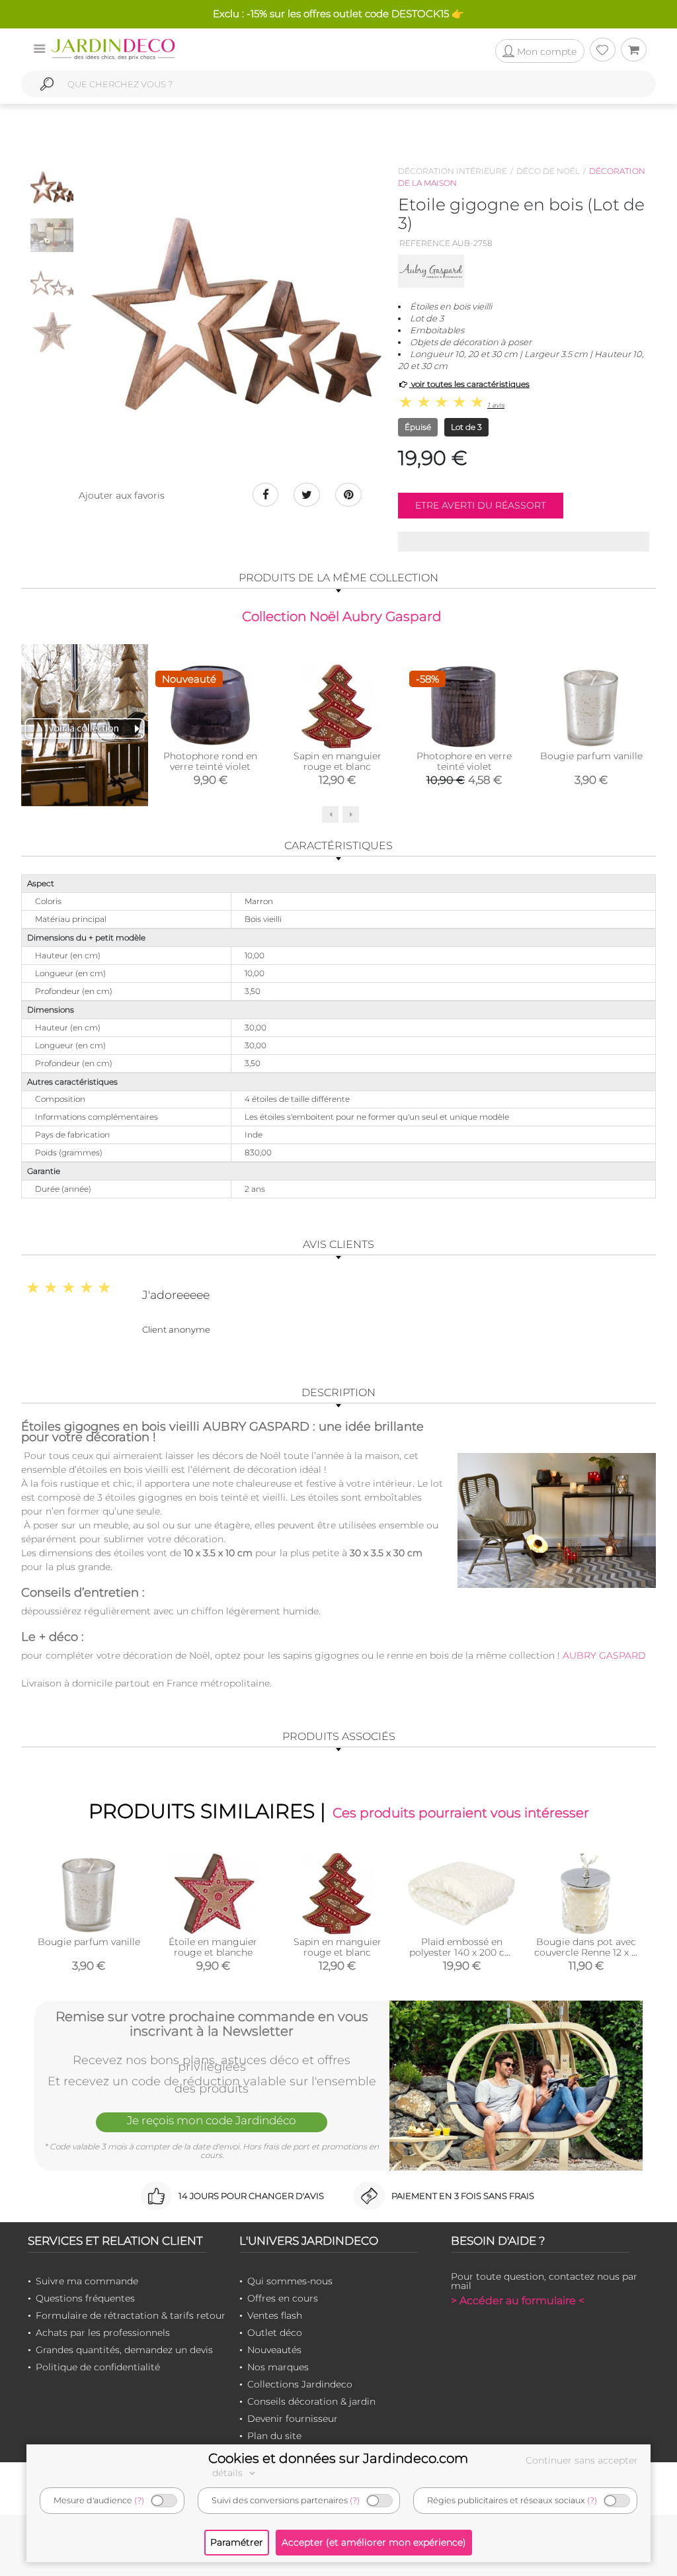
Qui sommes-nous (290, 2281)
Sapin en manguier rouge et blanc (338, 761)
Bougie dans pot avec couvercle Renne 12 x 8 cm (586, 1952)
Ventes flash (275, 2315)
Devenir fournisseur (293, 2419)
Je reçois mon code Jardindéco (212, 2120)
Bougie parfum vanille (591, 756)
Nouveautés (274, 2350)
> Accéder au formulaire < (518, 2301)
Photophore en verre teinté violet (464, 761)
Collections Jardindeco (300, 2384)
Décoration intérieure (453, 171)
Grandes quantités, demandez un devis (124, 2350)
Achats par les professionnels (103, 2333)
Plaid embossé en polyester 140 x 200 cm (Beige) (462, 1952)
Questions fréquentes (85, 2298)
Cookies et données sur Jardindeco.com (338, 2458)
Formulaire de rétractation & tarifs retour (131, 2315)
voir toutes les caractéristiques (469, 384)
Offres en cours (283, 2298)
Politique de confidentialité (98, 2367)
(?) (139, 2500)
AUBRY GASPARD (603, 1655)
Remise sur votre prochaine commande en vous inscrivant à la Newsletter (212, 2024)
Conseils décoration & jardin (311, 2401)
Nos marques (278, 2367)
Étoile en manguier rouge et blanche (213, 1947)
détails (229, 2473)
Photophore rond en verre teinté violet (210, 761)
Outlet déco (275, 2333)
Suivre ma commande (87, 2281)
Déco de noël (548, 171)
